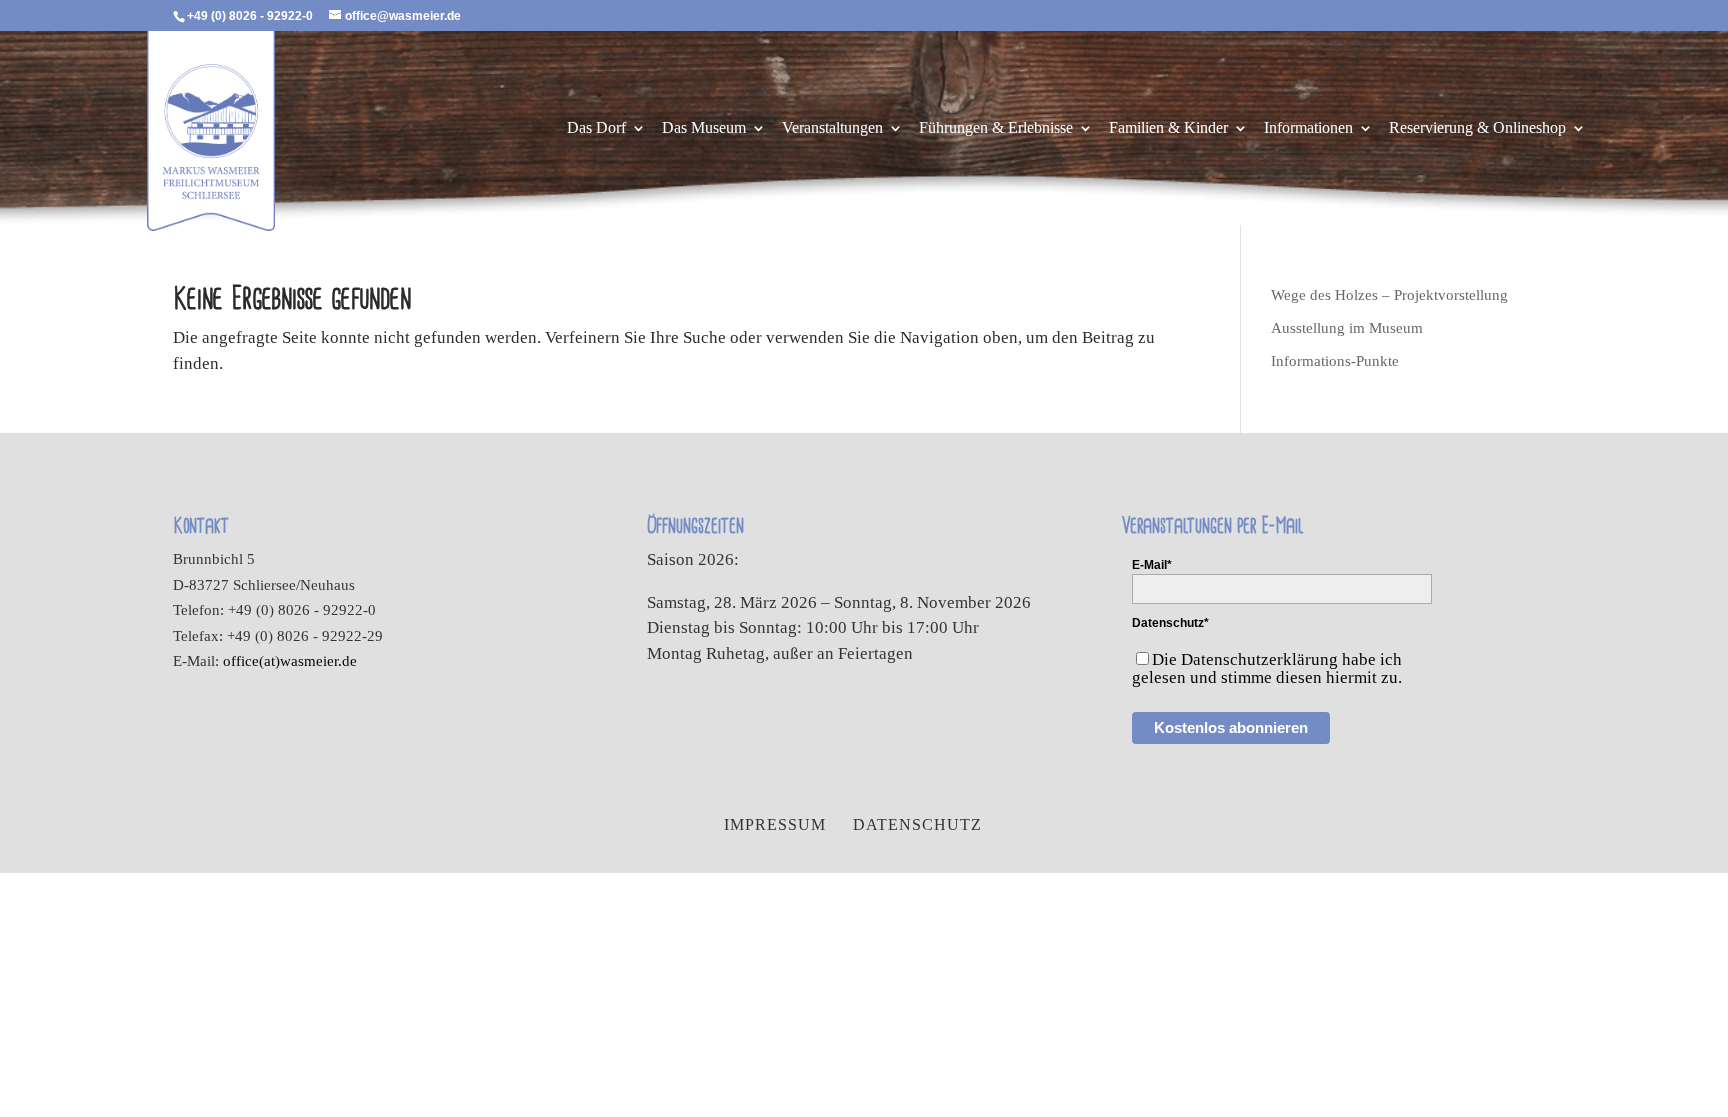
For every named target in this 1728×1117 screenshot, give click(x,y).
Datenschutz (917, 824)
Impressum (775, 824)
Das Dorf (596, 128)
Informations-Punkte (1335, 361)
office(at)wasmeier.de (290, 661)
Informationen (1308, 128)
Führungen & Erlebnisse (996, 128)
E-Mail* (1152, 565)
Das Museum (704, 128)
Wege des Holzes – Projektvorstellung (1389, 295)
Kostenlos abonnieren (1231, 727)
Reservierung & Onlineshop (1477, 128)
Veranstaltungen (832, 128)
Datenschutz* (1170, 623)
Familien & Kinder (1168, 128)
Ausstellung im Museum (1347, 328)
